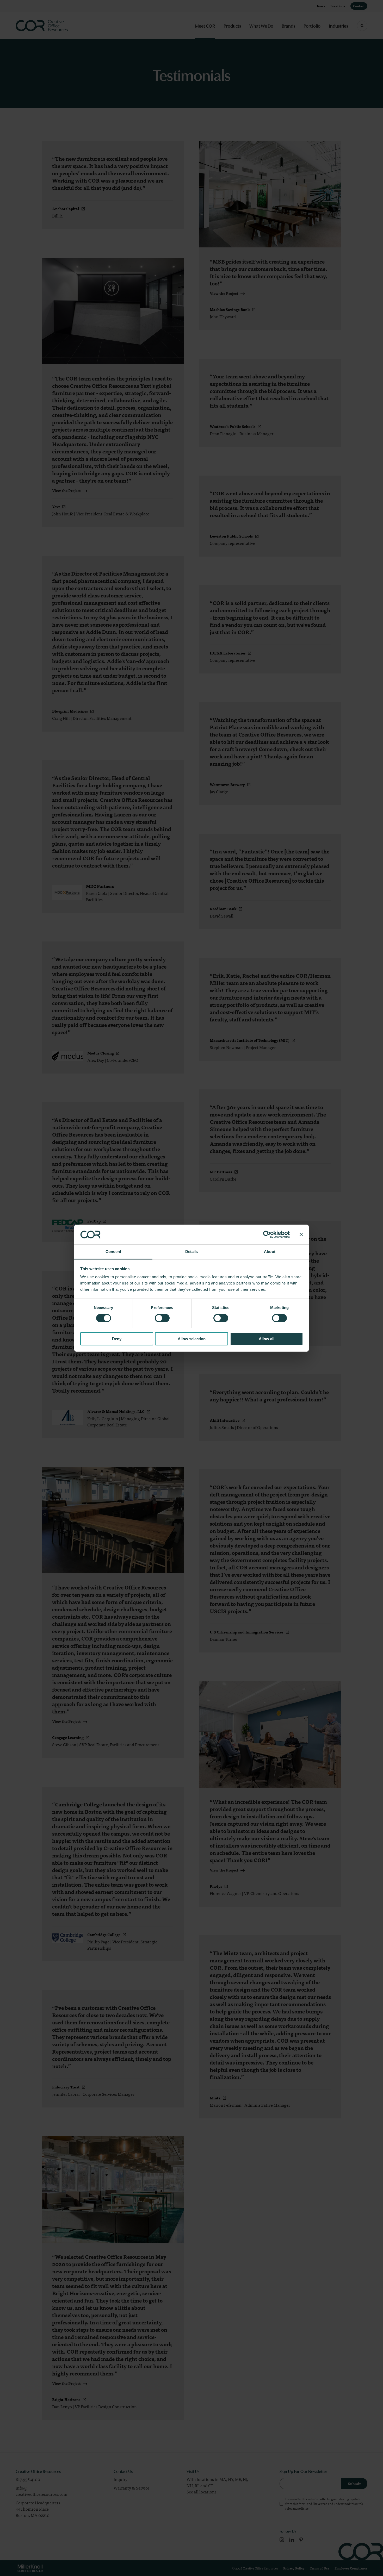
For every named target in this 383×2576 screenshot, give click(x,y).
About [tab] (270, 1252)
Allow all (267, 1339)
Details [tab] (192, 1252)
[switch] (162, 1318)
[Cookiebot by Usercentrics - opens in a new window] (267, 1234)
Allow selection (192, 1339)
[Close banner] (301, 1234)
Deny (117, 1339)
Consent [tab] (113, 1252)
